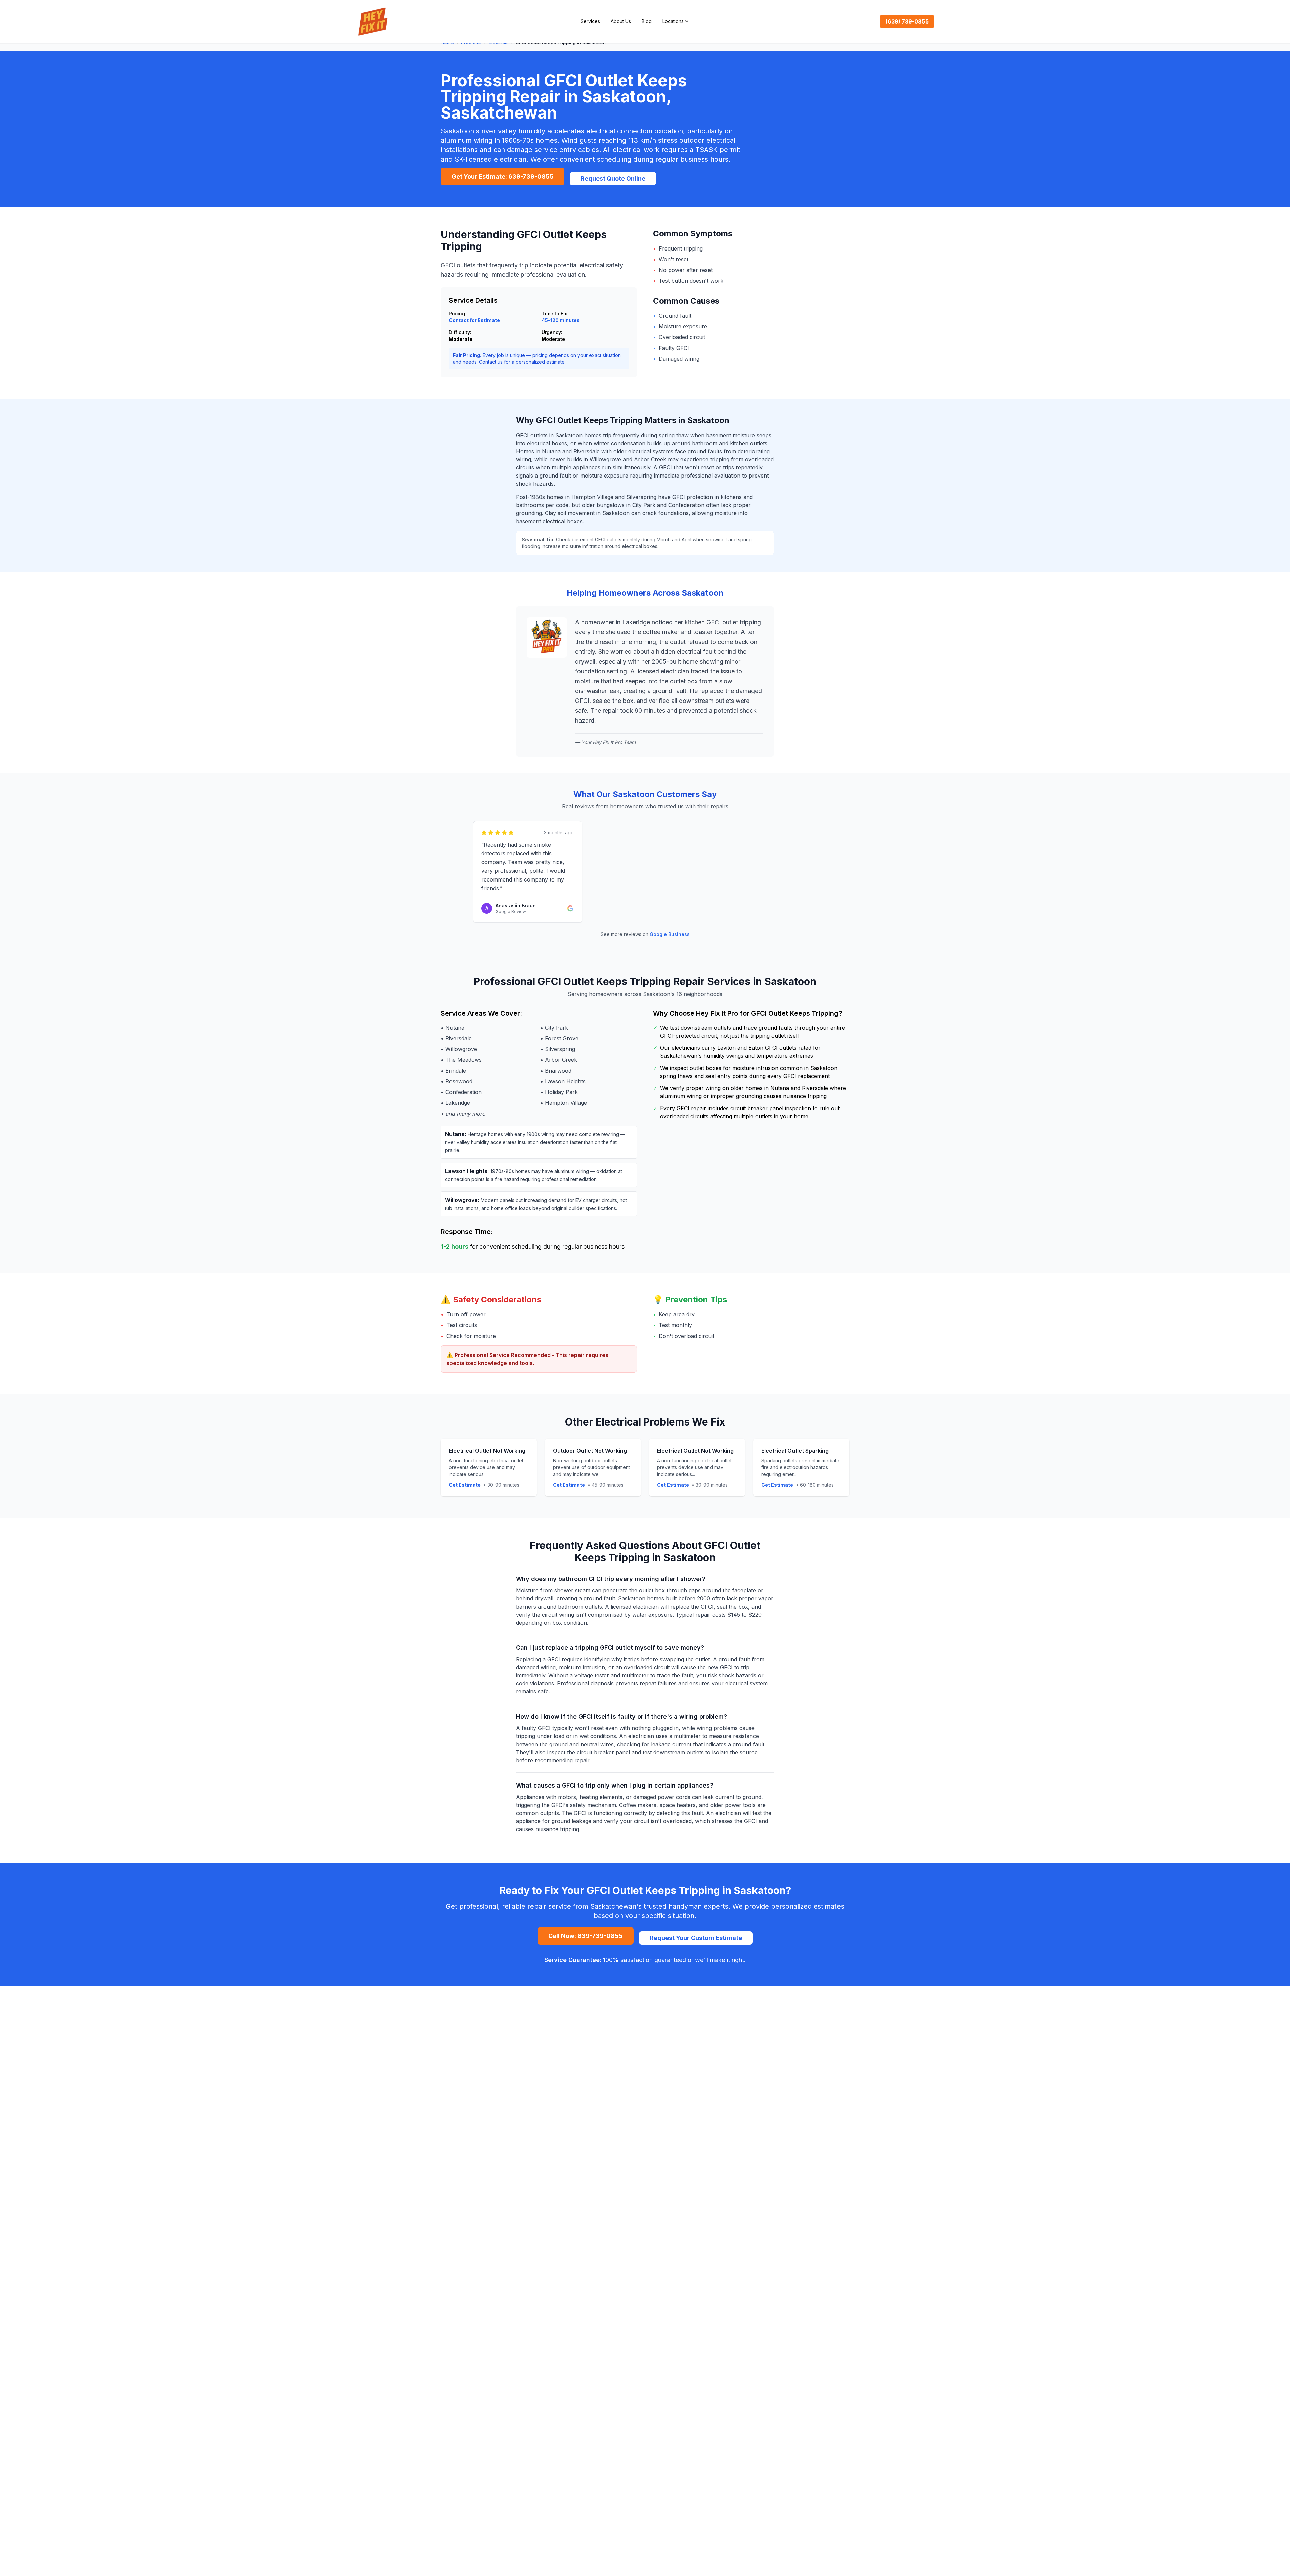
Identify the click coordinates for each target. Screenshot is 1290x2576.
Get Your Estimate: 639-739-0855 (503, 176)
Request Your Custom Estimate (696, 1938)
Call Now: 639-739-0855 (586, 1936)
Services (590, 21)
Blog (647, 21)
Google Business (670, 934)
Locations (673, 21)
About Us (621, 21)
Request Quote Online (613, 178)
